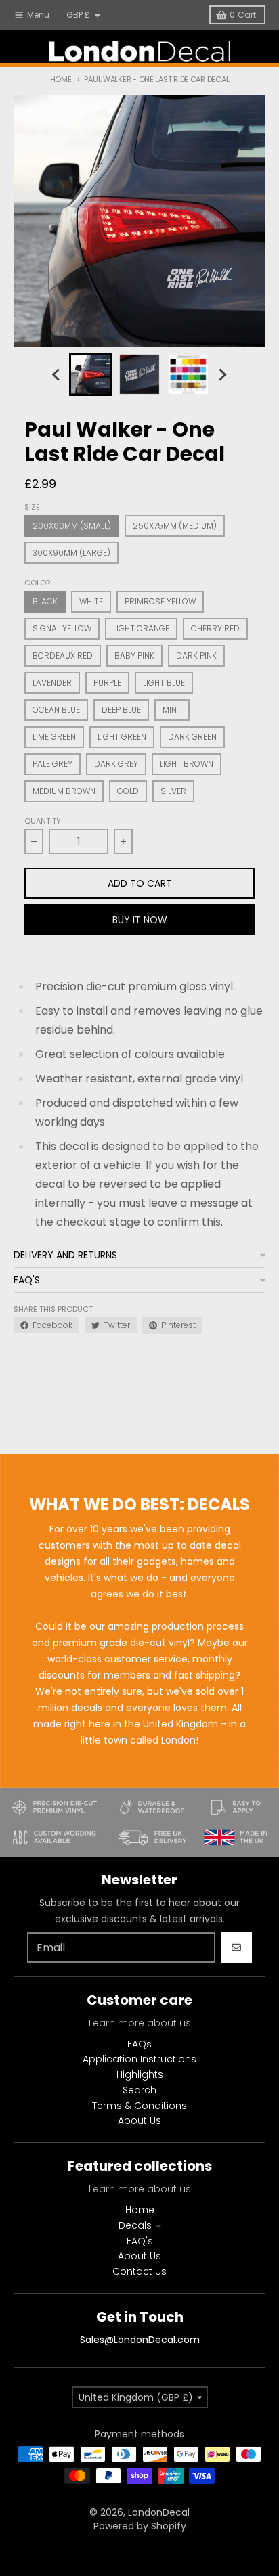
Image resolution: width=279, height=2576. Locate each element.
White (91, 601)
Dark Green (192, 737)
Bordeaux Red (63, 656)
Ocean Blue (56, 710)
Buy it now (140, 920)
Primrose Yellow (160, 601)
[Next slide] (222, 374)
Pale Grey (52, 764)
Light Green (122, 737)
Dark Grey (116, 764)
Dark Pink (196, 656)
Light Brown (187, 764)
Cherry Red (215, 628)
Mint (172, 710)
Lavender (52, 683)
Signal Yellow (62, 628)
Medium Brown (64, 791)
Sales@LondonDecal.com (140, 2340)
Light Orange (141, 628)
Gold (128, 791)
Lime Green (54, 737)
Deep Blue (121, 710)
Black (45, 601)
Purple (107, 683)
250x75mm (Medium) (175, 526)
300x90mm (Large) (71, 553)
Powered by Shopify (140, 2526)
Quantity (43, 821)
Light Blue (164, 683)
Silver (173, 791)
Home (61, 79)
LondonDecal (159, 2512)
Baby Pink (134, 656)
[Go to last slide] (57, 374)
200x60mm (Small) (72, 526)
